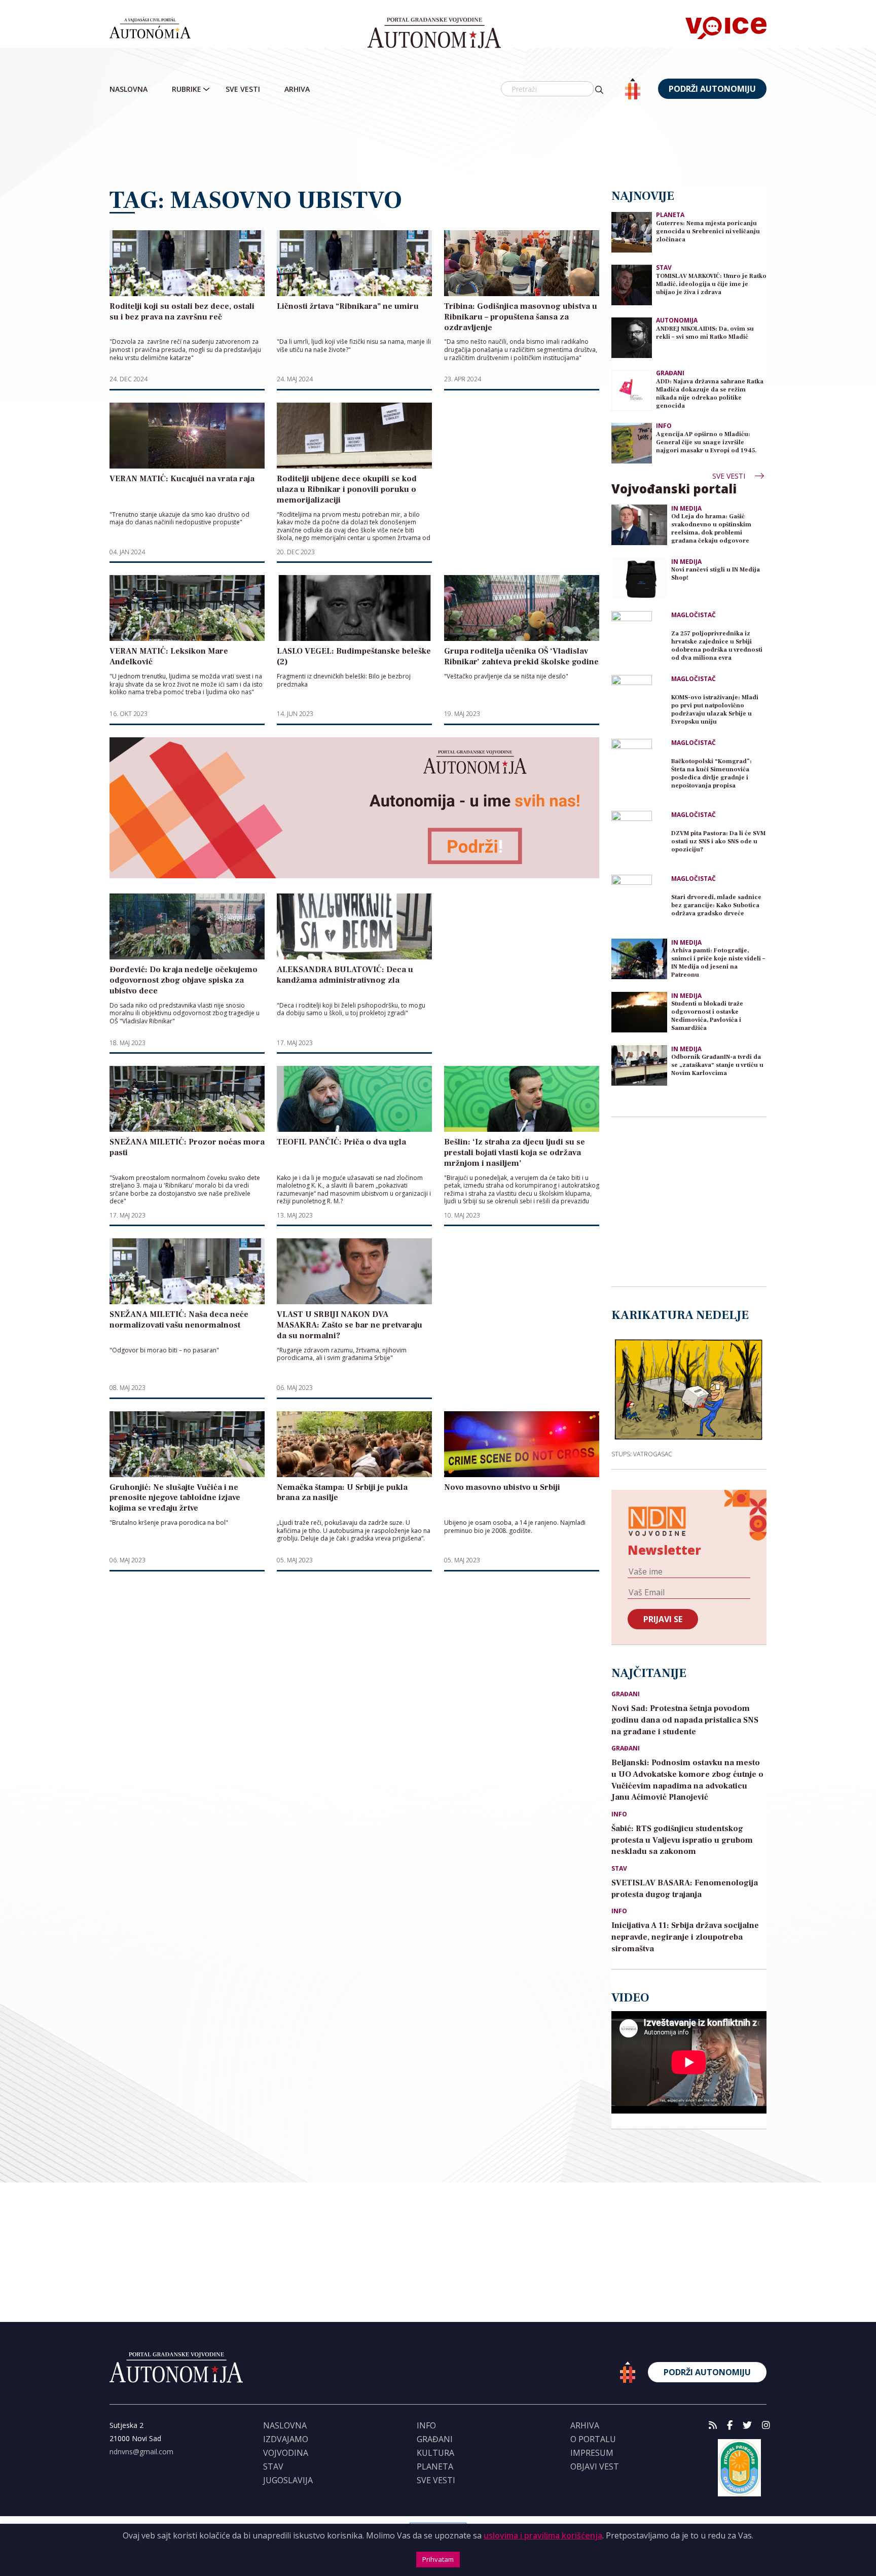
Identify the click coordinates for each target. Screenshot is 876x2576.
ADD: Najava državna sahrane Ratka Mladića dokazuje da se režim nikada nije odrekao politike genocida (710, 394)
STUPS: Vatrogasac (642, 1454)
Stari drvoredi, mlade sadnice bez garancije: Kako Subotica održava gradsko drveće (716, 905)
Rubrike (187, 89)
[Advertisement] (438, 145)
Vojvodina (286, 2453)
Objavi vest (595, 2466)
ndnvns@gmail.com (141, 2452)
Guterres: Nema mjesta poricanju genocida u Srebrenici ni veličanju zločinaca (708, 231)
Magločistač (693, 615)
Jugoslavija (288, 2480)
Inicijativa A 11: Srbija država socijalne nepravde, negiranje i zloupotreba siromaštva (685, 1937)
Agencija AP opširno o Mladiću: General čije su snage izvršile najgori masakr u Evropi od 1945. (706, 442)
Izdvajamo (286, 2439)
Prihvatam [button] (438, 2559)
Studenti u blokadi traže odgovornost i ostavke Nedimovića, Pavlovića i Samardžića (707, 1016)
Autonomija (677, 320)
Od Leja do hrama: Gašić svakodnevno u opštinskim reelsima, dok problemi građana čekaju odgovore (711, 529)
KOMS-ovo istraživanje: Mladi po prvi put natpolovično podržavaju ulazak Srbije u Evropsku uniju (715, 710)
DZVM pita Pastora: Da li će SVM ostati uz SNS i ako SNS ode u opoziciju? (718, 842)
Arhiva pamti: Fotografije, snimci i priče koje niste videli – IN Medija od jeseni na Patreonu (718, 963)
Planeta (670, 215)
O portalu (593, 2439)
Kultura (435, 2453)
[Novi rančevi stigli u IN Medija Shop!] (639, 578)
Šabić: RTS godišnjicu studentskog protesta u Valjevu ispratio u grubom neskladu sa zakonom (682, 1840)
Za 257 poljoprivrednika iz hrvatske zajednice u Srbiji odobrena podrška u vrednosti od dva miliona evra (717, 646)
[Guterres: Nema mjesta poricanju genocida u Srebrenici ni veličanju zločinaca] (632, 231)
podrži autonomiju (712, 89)
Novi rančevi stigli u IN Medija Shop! (716, 574)
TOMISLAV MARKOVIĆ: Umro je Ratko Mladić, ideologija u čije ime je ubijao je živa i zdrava (711, 284)
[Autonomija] (434, 33)
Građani (670, 373)
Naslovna (129, 89)
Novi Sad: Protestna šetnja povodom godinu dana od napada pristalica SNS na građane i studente (685, 1720)
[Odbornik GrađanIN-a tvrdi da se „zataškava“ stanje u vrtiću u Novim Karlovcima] (639, 1065)
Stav (664, 267)
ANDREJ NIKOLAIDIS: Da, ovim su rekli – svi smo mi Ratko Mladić (705, 333)
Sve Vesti (243, 89)
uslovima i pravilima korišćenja (543, 2535)
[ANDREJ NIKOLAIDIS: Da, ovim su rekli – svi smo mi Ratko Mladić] (632, 337)
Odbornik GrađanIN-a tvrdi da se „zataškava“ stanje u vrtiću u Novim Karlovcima (717, 1065)
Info (664, 426)
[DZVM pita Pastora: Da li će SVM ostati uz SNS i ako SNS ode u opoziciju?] (639, 839)
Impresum (592, 2453)
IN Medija (686, 509)
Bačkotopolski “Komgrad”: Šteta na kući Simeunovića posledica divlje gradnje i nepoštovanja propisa (711, 774)
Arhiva (297, 89)
